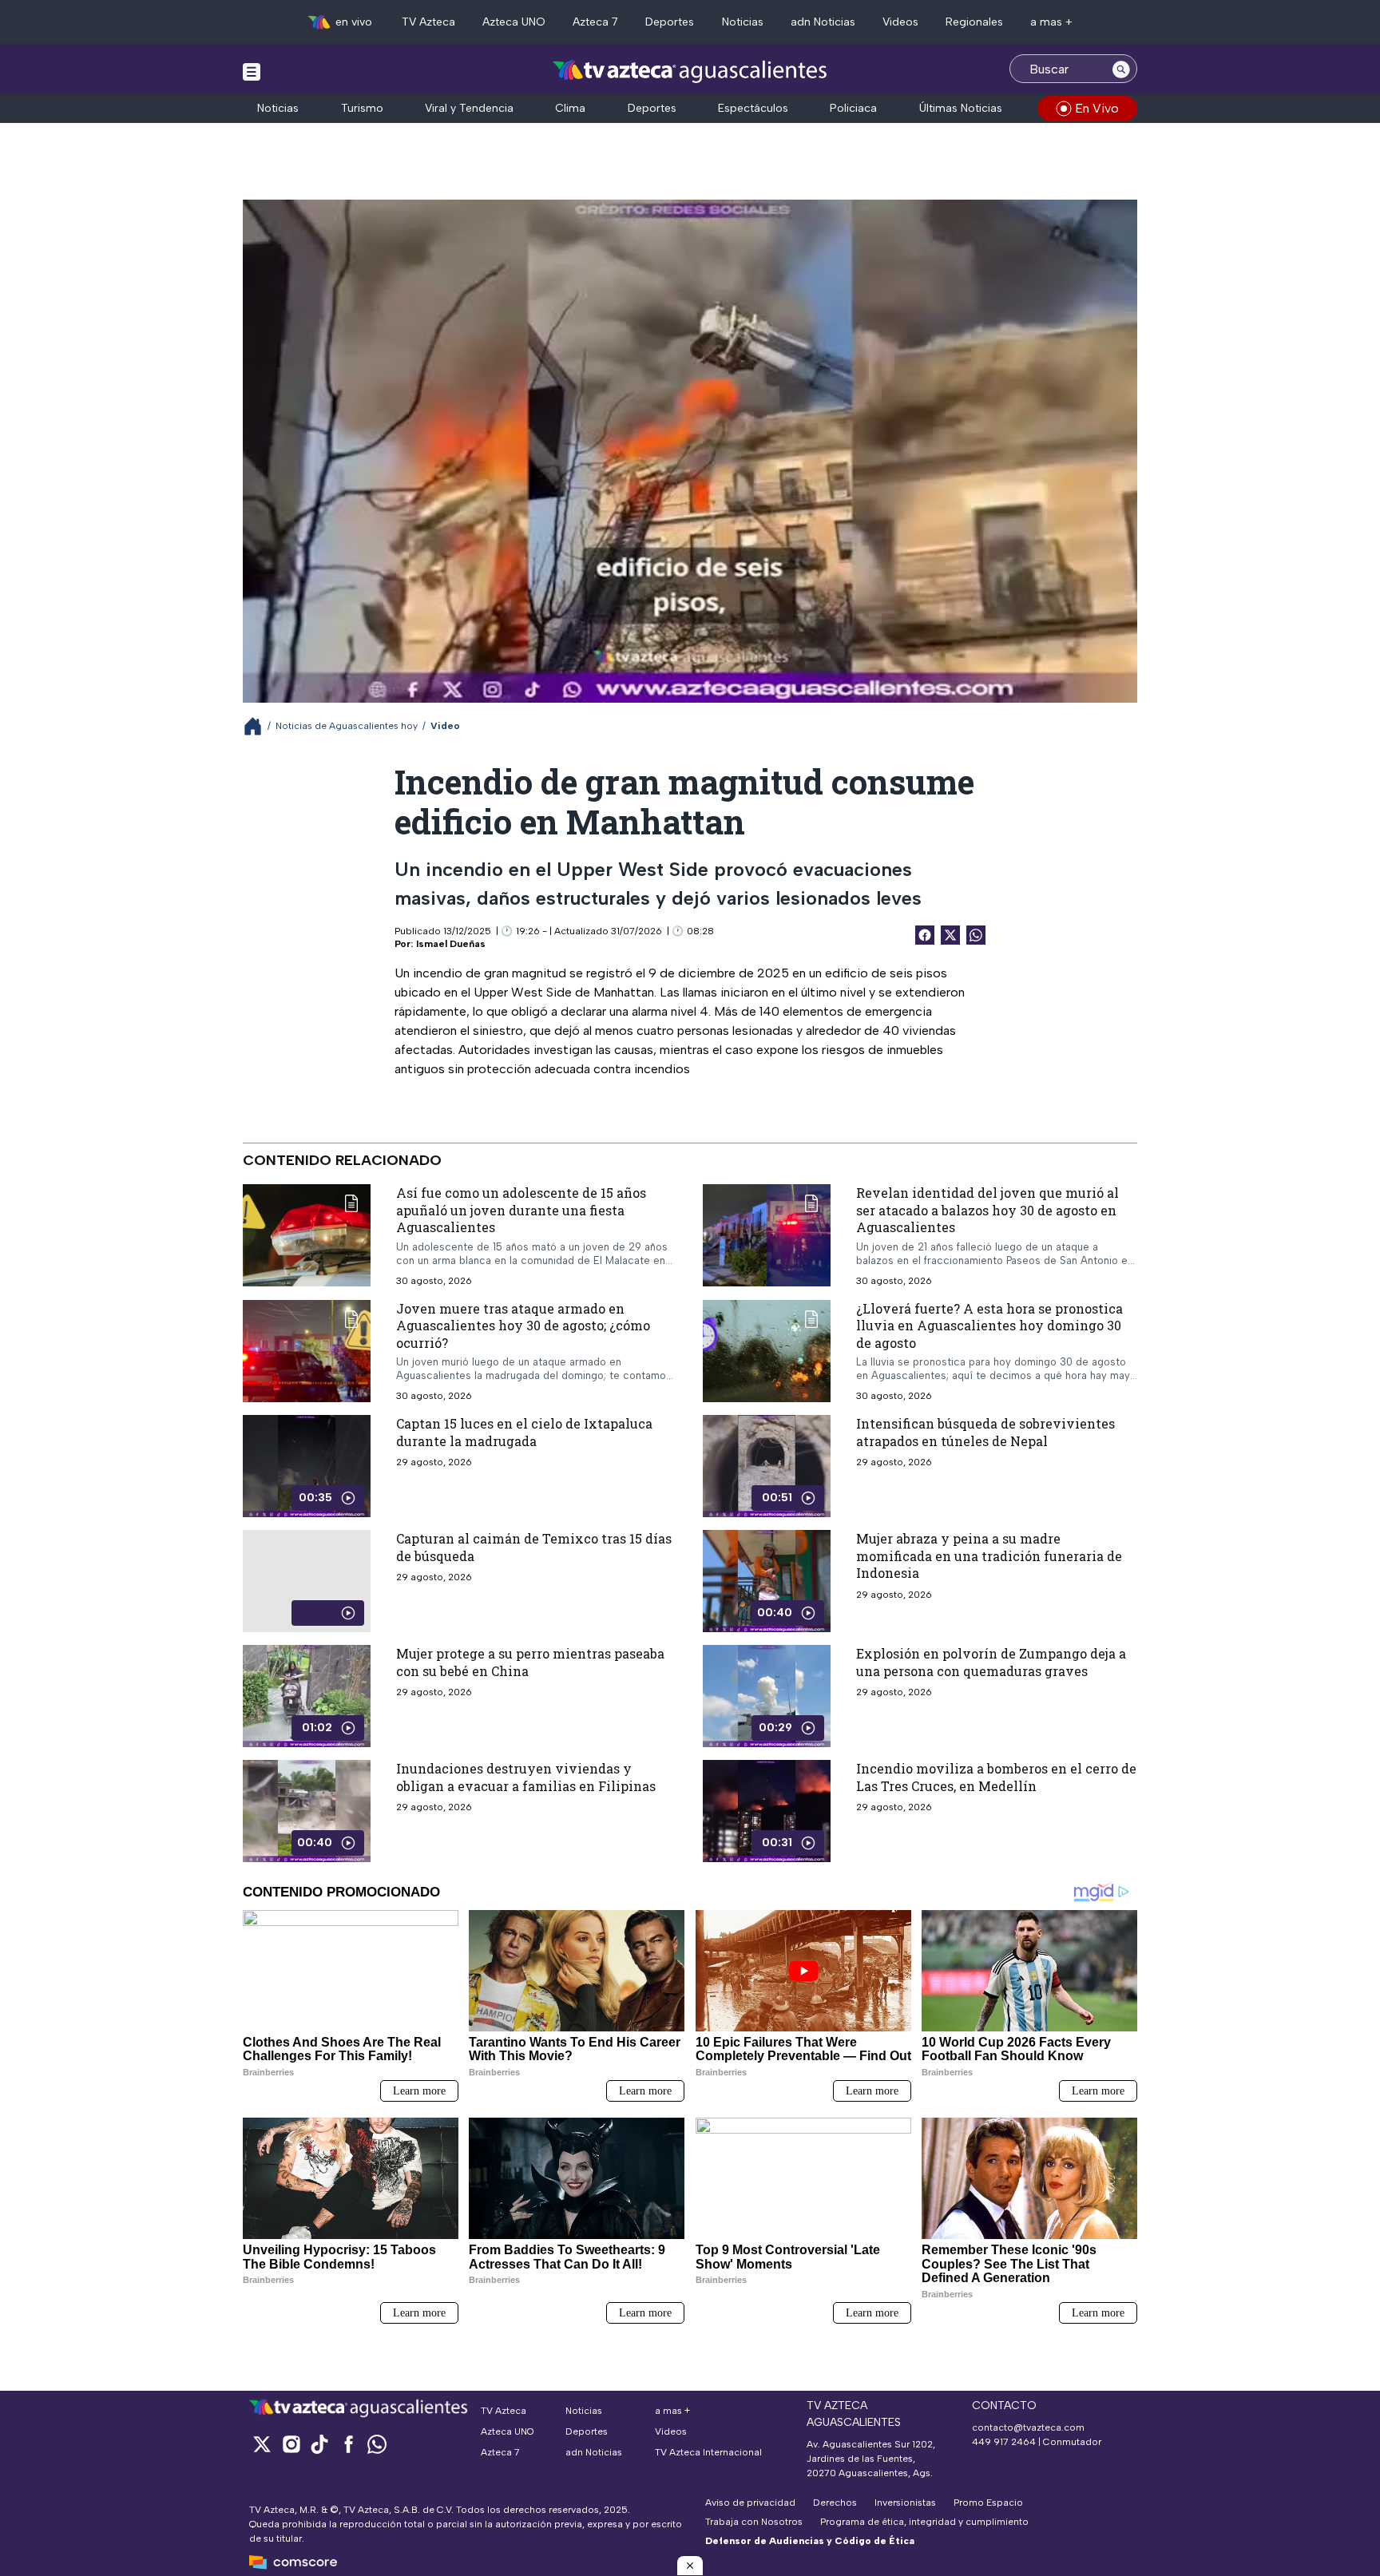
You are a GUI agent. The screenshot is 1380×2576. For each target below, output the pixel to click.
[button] (690, 2566)
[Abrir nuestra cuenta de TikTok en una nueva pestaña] (319, 2444)
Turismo (362, 108)
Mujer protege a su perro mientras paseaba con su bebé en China (530, 1662)
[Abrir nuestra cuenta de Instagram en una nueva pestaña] (291, 2444)
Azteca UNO (514, 22)
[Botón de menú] (252, 71)
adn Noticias (823, 22)
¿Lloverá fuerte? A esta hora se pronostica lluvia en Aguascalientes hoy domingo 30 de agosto (989, 1325)
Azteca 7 (595, 22)
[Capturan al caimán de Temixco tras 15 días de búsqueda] (307, 1581)
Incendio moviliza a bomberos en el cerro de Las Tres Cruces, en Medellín (996, 1777)
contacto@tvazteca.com (1028, 2427)
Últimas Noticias (961, 108)
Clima (570, 108)
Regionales (974, 22)
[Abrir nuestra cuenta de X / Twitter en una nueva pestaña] (262, 2444)
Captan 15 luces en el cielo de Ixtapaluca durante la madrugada (524, 1432)
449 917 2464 (1004, 2442)
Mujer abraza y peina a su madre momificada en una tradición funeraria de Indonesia (989, 1556)
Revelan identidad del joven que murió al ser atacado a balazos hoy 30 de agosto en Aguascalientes (987, 1210)
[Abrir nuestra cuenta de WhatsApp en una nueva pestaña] (377, 2444)
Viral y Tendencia (469, 108)
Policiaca (853, 108)
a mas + (1051, 22)
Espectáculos (753, 108)
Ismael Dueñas (451, 944)
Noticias (743, 22)
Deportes (670, 22)
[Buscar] (1121, 69)
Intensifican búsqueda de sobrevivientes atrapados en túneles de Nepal (985, 1432)
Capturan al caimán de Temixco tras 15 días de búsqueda (534, 1547)
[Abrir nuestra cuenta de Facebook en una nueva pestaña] (348, 2444)
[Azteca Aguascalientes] (690, 71)
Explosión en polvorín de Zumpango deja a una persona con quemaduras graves (991, 1662)
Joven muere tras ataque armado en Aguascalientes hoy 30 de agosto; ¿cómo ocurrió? (523, 1325)
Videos (900, 22)
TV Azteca (428, 22)
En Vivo (1097, 108)
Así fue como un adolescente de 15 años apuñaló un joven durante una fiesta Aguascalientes (521, 1210)
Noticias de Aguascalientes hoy (347, 726)
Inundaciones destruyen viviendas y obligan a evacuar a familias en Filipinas (526, 1777)
